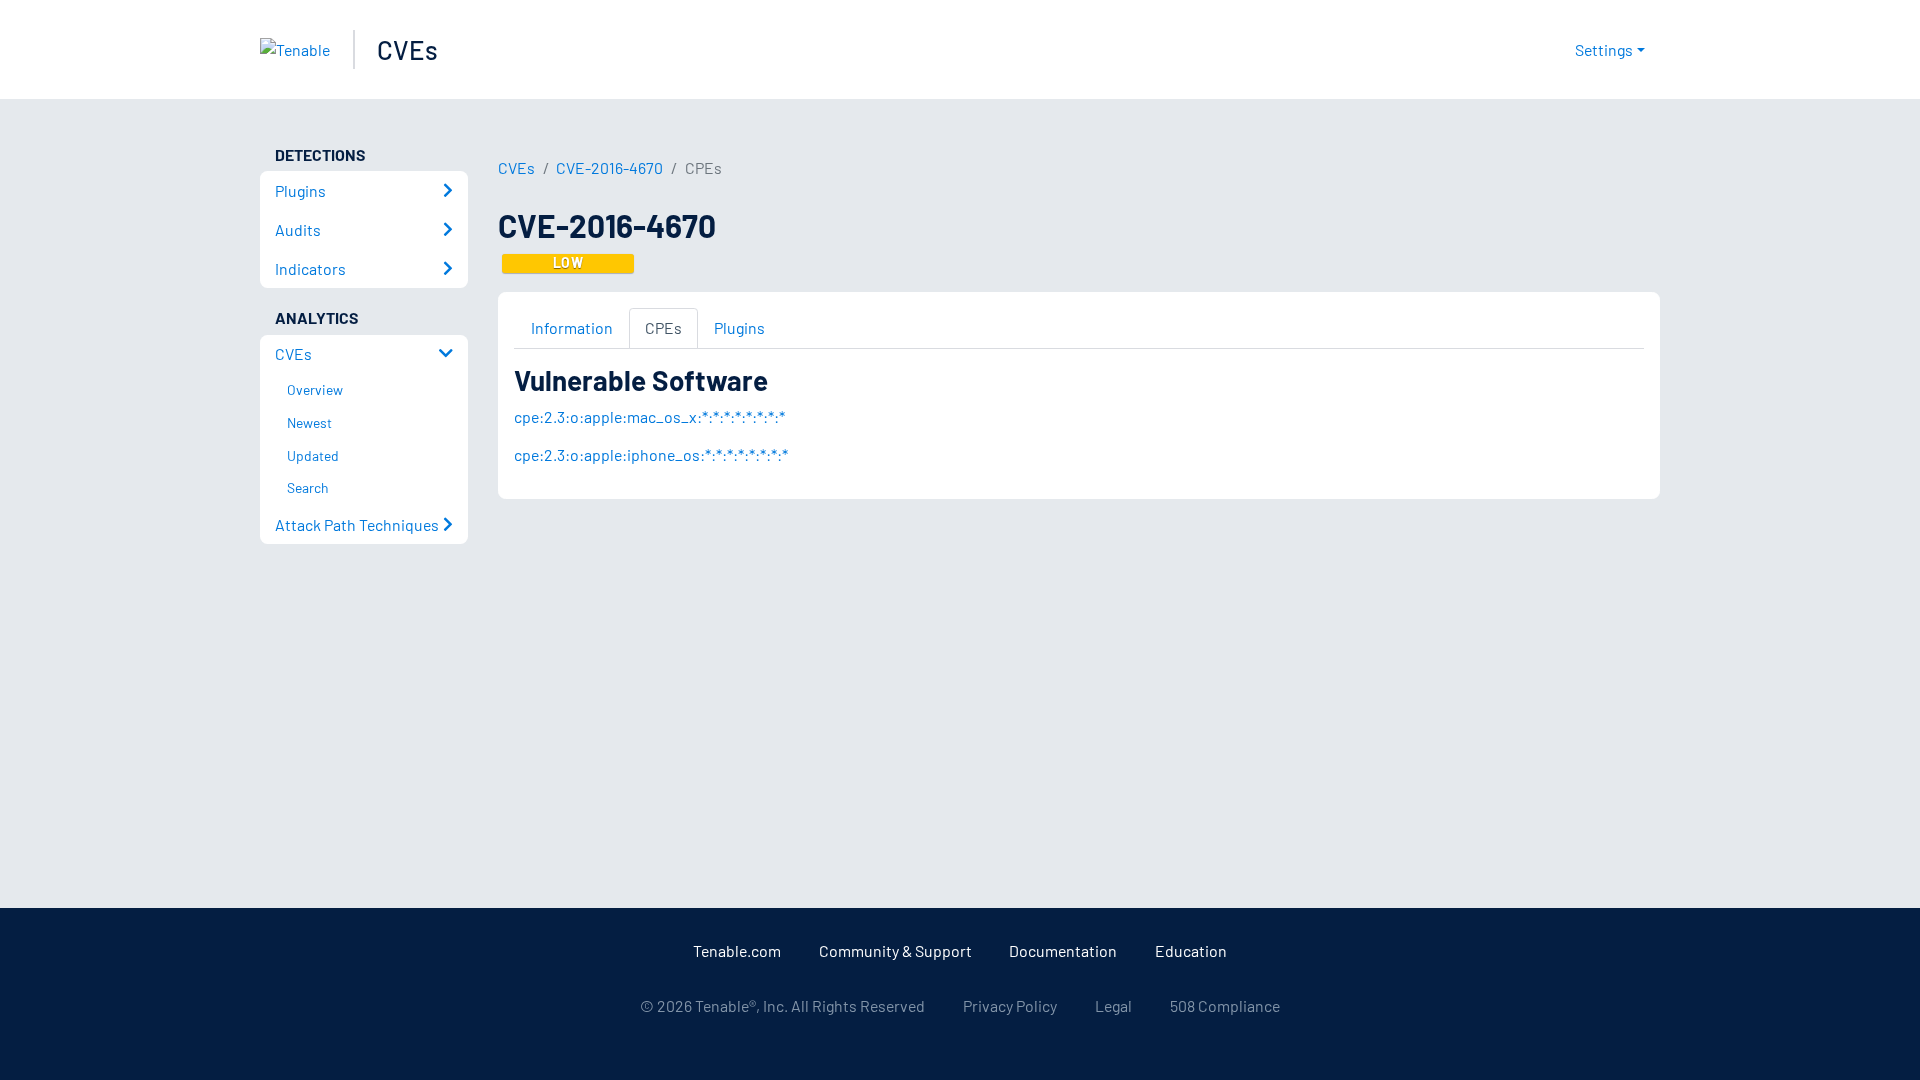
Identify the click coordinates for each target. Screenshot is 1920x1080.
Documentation (1063, 950)
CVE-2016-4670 (609, 167)
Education (1191, 950)
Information (572, 327)
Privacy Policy (1010, 1005)
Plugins (739, 327)
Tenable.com (737, 950)
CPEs (663, 327)
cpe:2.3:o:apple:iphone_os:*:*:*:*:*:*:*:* (651, 454)
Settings (1604, 49)
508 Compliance (1225, 1005)
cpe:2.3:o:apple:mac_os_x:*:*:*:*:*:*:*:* (649, 416)
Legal (1113, 1005)
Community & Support (895, 950)
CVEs (407, 49)
